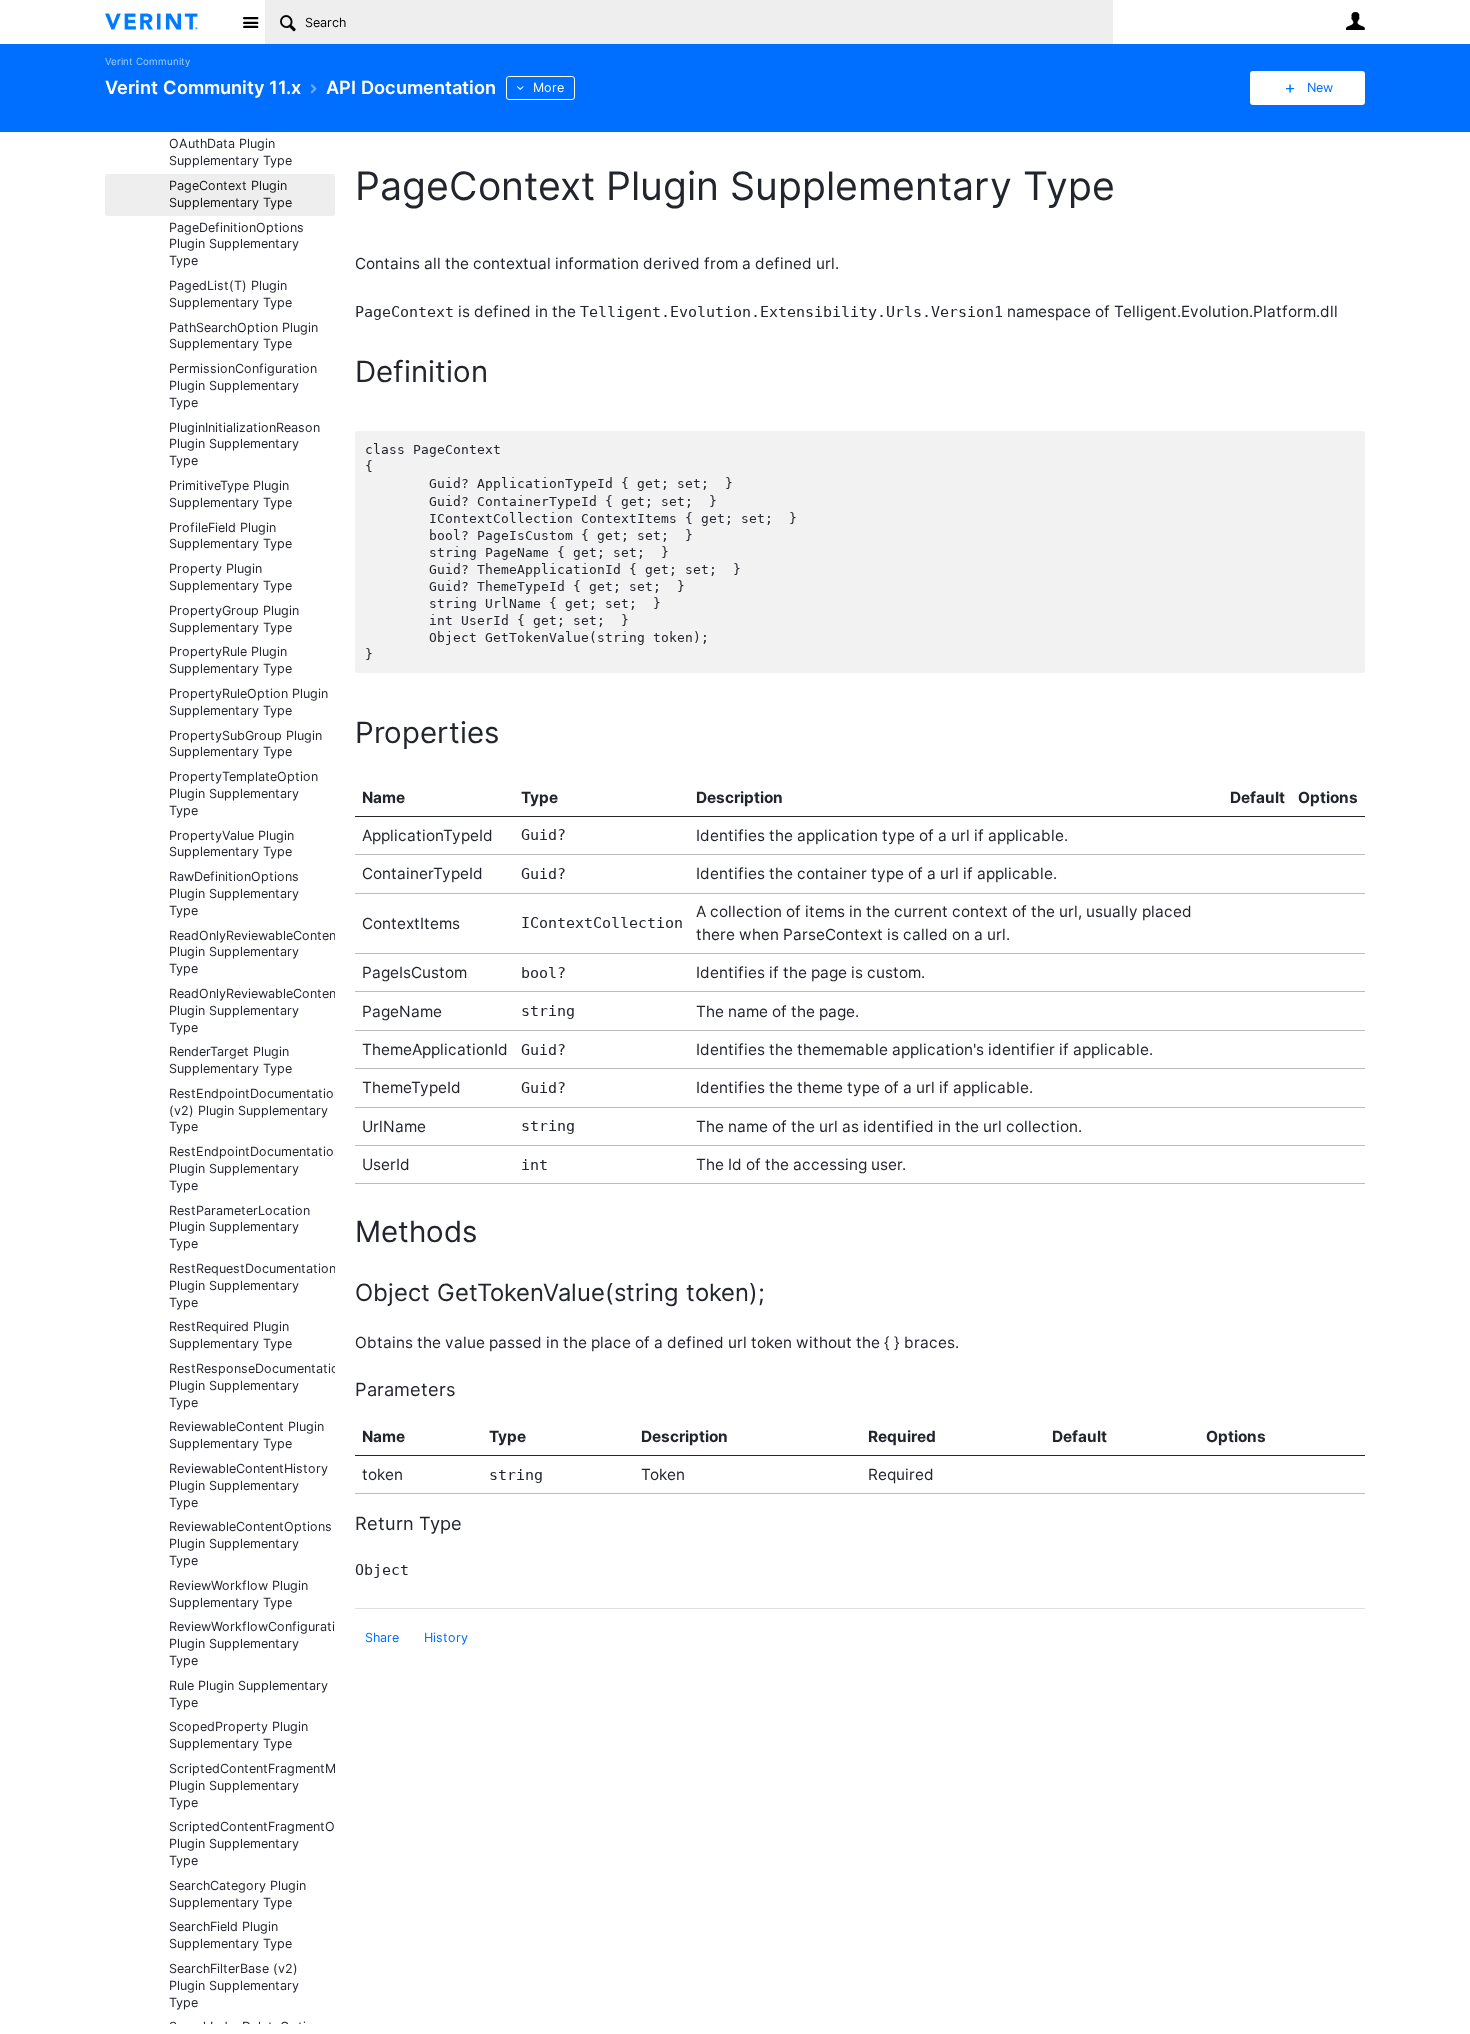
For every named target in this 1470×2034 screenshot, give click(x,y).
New (1320, 87)
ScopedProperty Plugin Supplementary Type (238, 1735)
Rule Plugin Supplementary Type (248, 1694)
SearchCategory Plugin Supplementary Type (237, 1894)
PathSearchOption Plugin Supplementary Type (243, 336)
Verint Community (147, 61)
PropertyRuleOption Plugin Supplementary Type (248, 702)
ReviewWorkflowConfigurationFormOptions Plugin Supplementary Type (252, 1643)
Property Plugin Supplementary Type (230, 577)
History (446, 1637)
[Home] (167, 22)
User (1355, 21)
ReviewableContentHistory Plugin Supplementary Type (248, 1485)
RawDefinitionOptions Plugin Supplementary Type (234, 893)
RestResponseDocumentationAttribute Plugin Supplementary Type (252, 1385)
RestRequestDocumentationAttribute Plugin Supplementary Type (252, 1285)
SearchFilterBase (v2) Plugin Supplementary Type (234, 1985)
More (548, 87)
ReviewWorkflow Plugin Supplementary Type (238, 1594)
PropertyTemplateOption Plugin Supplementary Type (243, 793)
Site (250, 22)
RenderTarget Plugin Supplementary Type (230, 1060)
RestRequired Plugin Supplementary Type (230, 1335)
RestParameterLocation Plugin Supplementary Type (239, 1227)
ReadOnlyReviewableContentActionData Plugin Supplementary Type (252, 952)
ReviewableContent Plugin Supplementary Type (246, 1435)
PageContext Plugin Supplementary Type (230, 194)
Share (382, 1637)
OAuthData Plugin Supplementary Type (230, 152)
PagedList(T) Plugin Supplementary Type (230, 294)
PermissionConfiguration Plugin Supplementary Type (243, 385)
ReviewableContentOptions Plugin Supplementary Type (250, 1543)
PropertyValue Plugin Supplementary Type (231, 844)
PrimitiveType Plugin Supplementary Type (230, 494)
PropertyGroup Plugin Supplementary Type (234, 619)
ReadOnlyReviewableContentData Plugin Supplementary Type (252, 1010)
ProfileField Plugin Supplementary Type (230, 536)
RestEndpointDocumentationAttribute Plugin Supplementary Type (252, 1168)
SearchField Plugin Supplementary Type (230, 1935)
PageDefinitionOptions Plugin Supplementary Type (236, 244)
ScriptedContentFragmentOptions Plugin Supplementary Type (252, 1843)
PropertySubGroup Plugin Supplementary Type (245, 744)
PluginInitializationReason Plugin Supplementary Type (244, 444)
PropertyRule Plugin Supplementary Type (230, 660)
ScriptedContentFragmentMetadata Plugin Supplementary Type (252, 1785)
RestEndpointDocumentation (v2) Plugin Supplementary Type (252, 1110)
